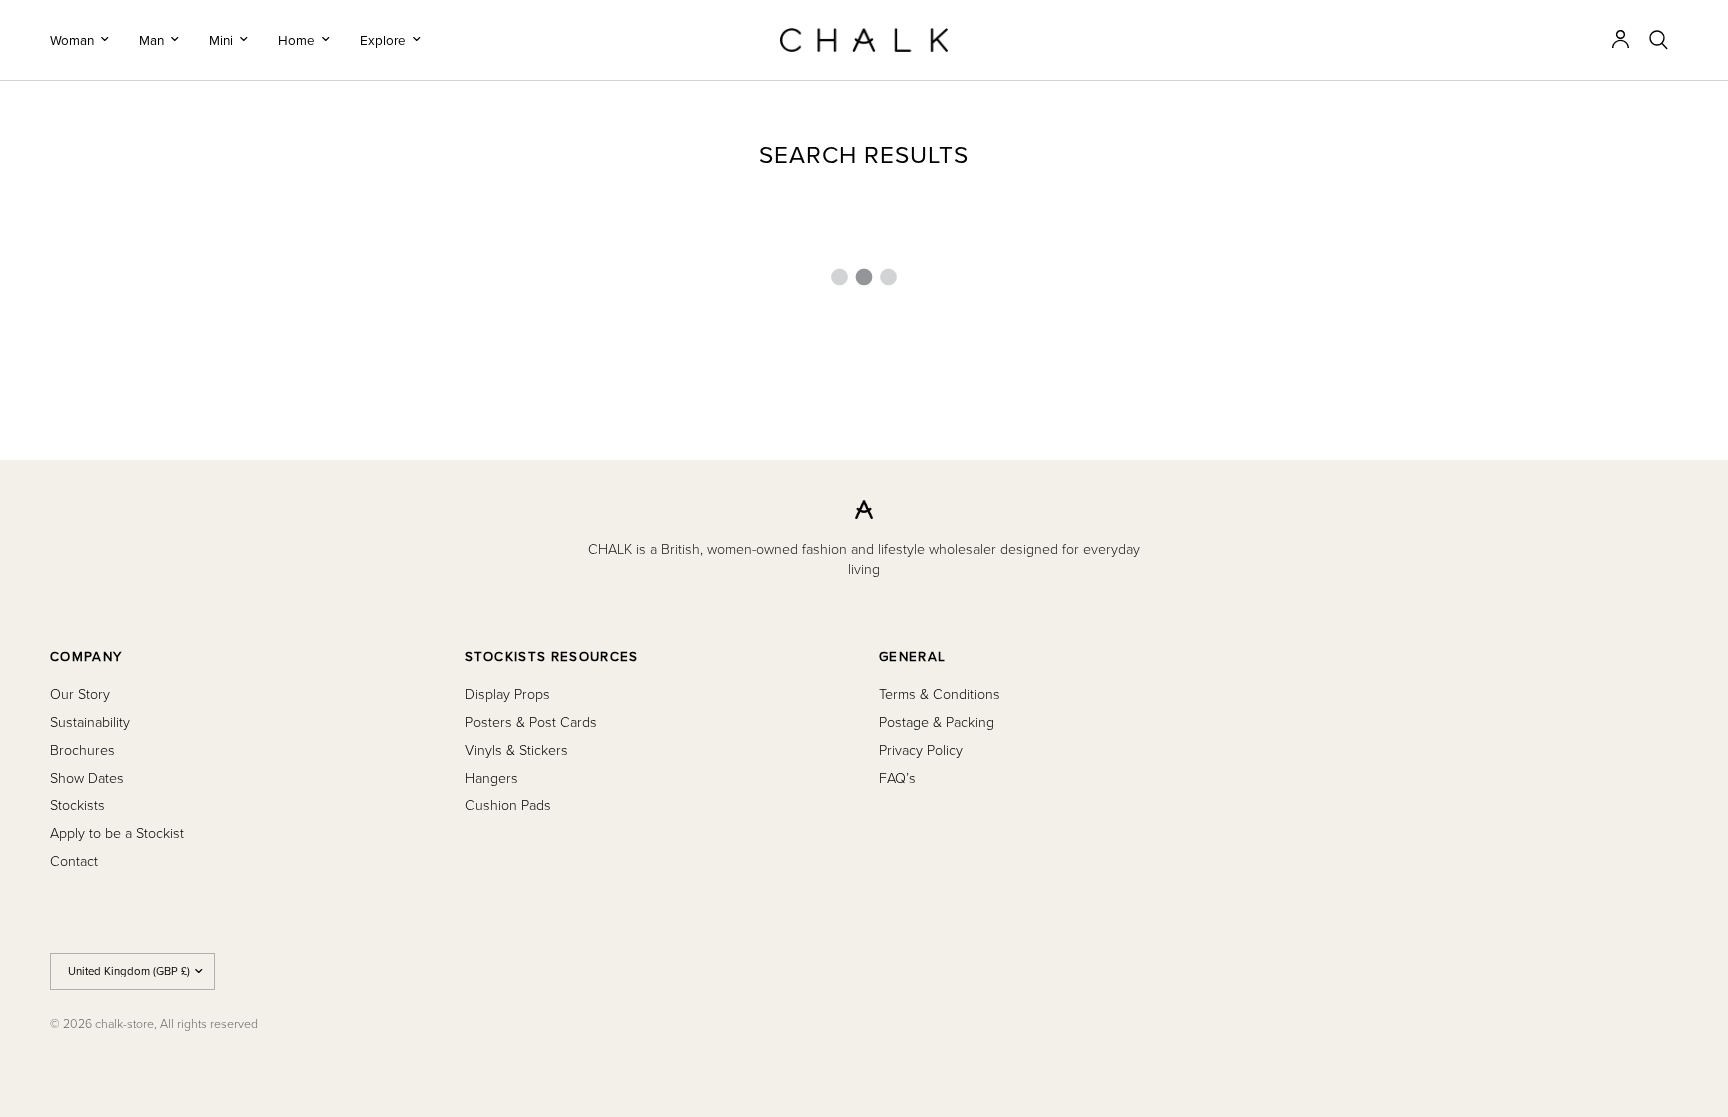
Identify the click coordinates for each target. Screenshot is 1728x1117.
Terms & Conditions (939, 693)
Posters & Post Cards (531, 721)
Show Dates (87, 777)
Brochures (82, 749)
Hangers (491, 777)
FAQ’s (897, 777)
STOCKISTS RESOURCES (552, 656)
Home (296, 39)
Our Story (80, 693)
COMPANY (86, 656)
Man (151, 39)
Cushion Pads (508, 804)
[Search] (1658, 40)
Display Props (507, 693)
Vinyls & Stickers (516, 749)
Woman (72, 39)
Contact (74, 860)
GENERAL (912, 656)
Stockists (77, 804)
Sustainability (90, 721)
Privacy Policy (921, 749)
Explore (383, 39)
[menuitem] (87, 40)
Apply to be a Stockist (117, 832)
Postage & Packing (936, 721)
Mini (221, 39)
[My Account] (1620, 40)
